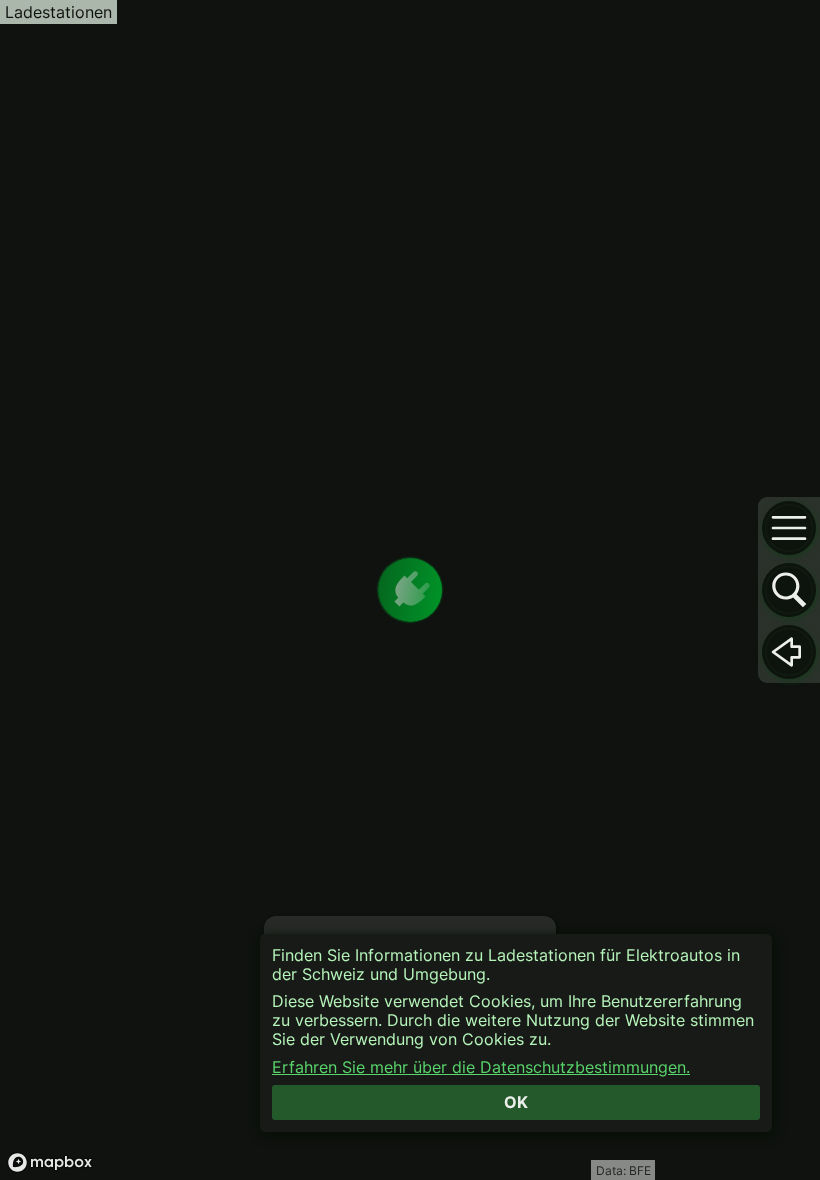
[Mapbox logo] (50, 1162)
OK (516, 1102)
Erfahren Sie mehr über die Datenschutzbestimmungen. (481, 1067)
